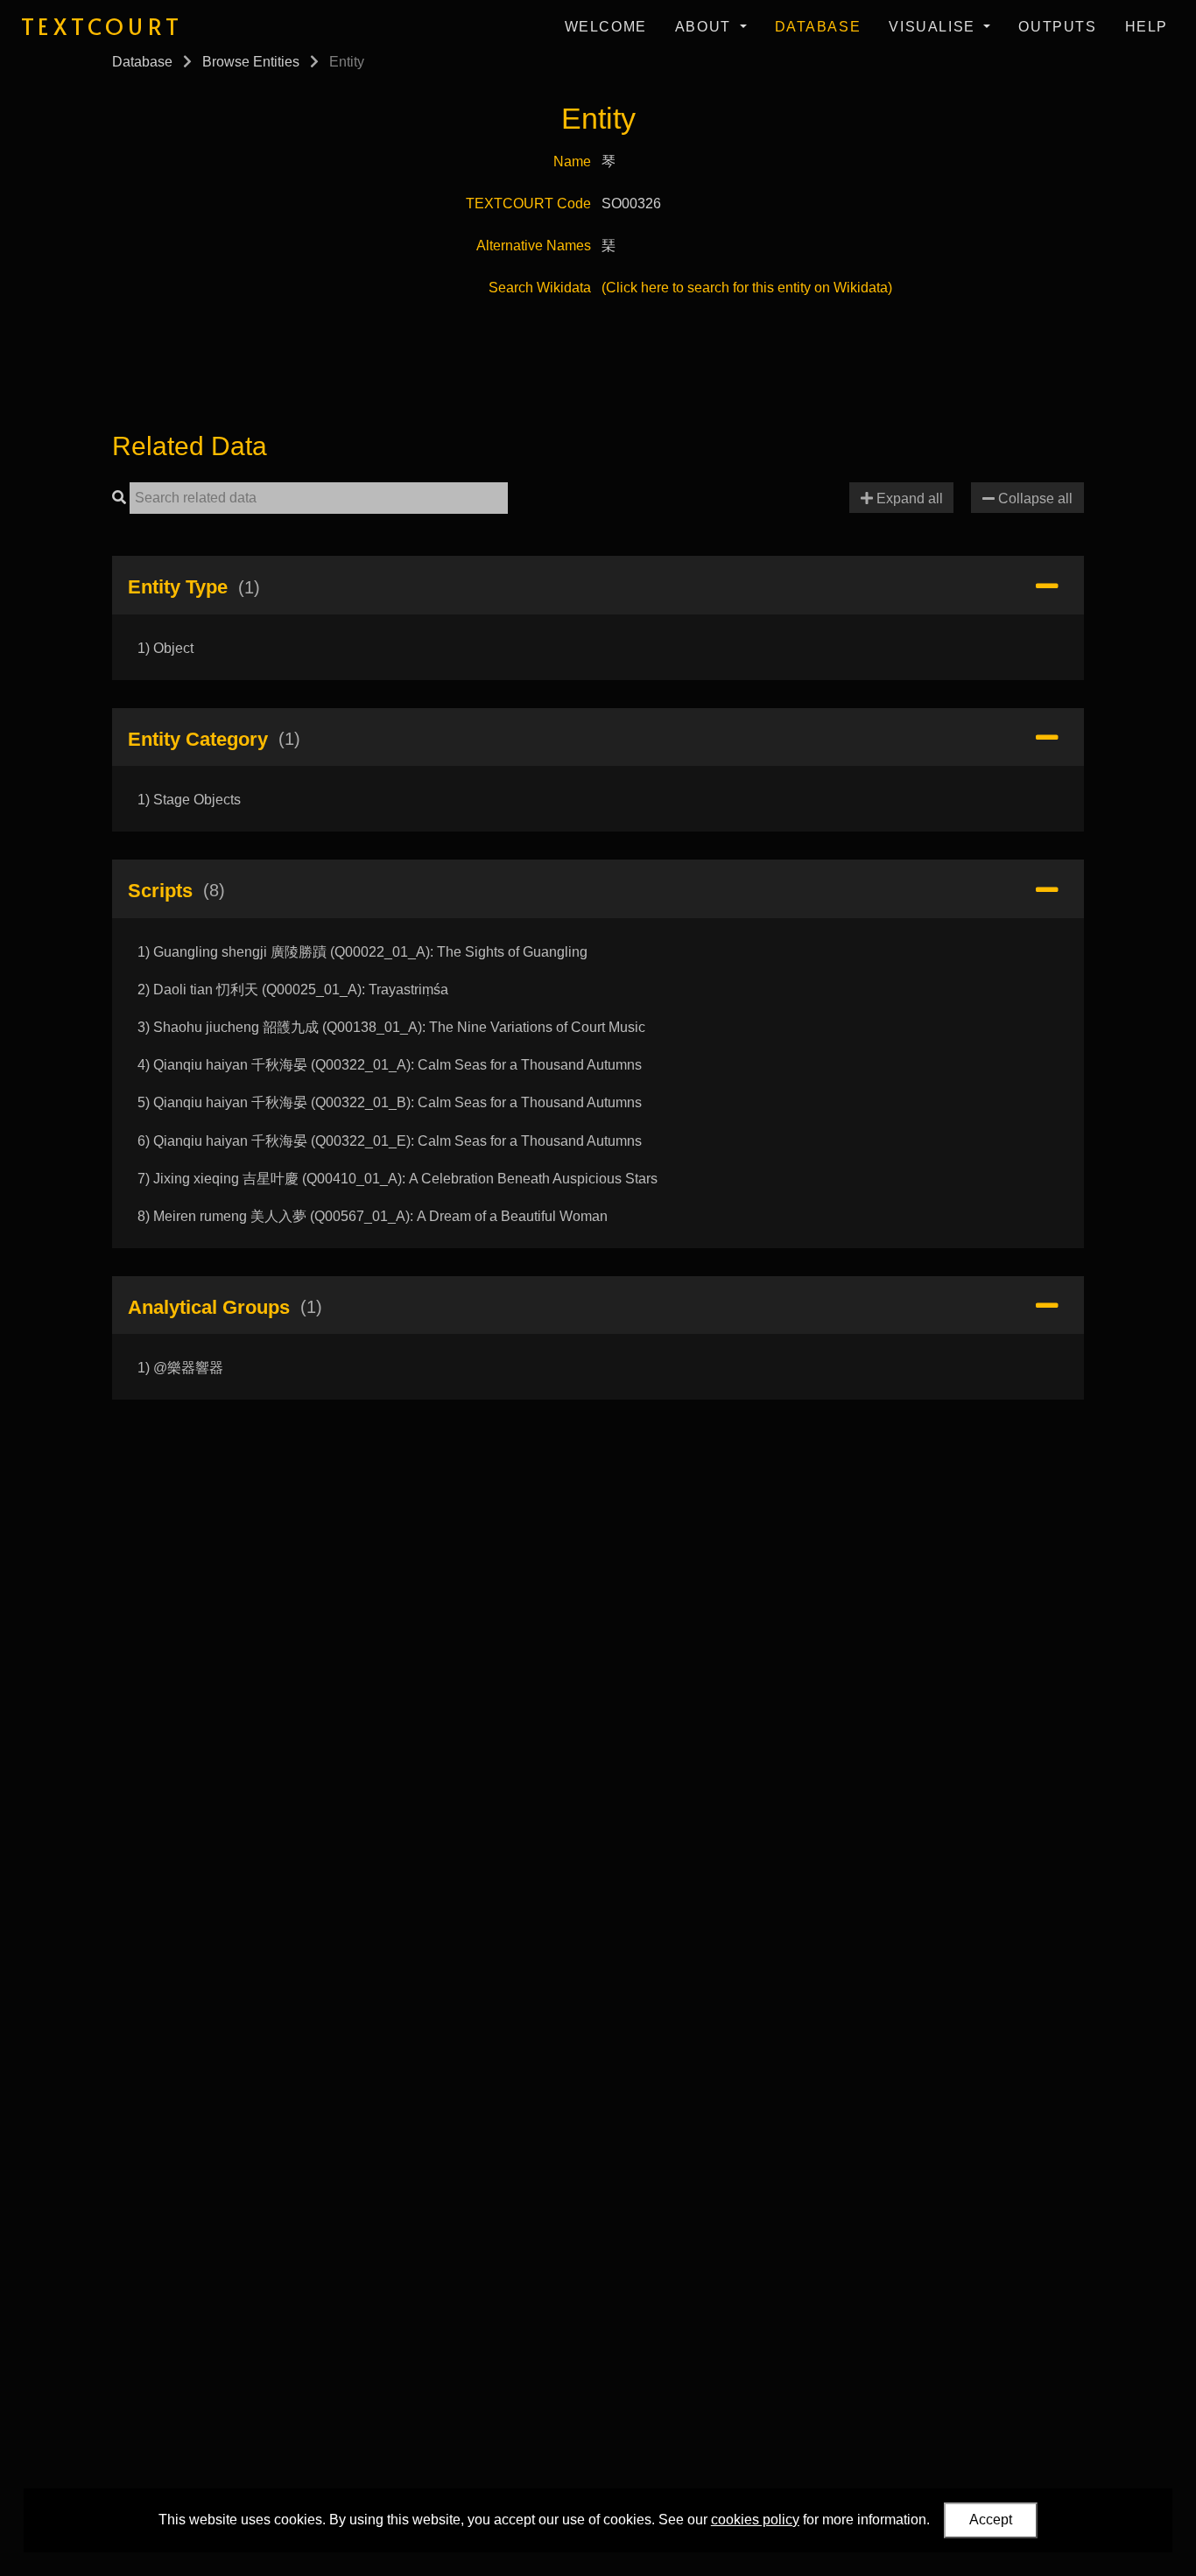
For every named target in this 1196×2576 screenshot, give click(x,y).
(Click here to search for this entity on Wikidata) (747, 288)
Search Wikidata (540, 288)
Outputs (1057, 27)
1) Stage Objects (189, 800)
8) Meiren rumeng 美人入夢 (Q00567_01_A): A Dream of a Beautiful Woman (373, 1216)
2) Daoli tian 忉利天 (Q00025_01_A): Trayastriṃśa (293, 990)
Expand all (908, 498)
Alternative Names (534, 246)
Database (818, 27)
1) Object (165, 648)
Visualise (934, 27)
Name (572, 161)
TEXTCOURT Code (528, 204)
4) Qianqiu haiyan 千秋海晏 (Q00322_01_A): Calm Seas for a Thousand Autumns (390, 1065)
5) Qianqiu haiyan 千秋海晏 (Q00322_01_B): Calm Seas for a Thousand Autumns (390, 1102)
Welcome (606, 27)
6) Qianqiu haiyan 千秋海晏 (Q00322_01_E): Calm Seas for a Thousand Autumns (390, 1141)
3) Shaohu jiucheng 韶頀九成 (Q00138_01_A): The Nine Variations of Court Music (391, 1027)
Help (1147, 27)
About (706, 27)
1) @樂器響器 (180, 1368)
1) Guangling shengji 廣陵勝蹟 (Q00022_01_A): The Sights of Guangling (362, 952)
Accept (991, 2520)
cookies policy (755, 2520)
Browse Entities (251, 62)
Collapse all (1034, 498)
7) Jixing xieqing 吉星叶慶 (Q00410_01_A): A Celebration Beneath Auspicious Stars (397, 1179)
